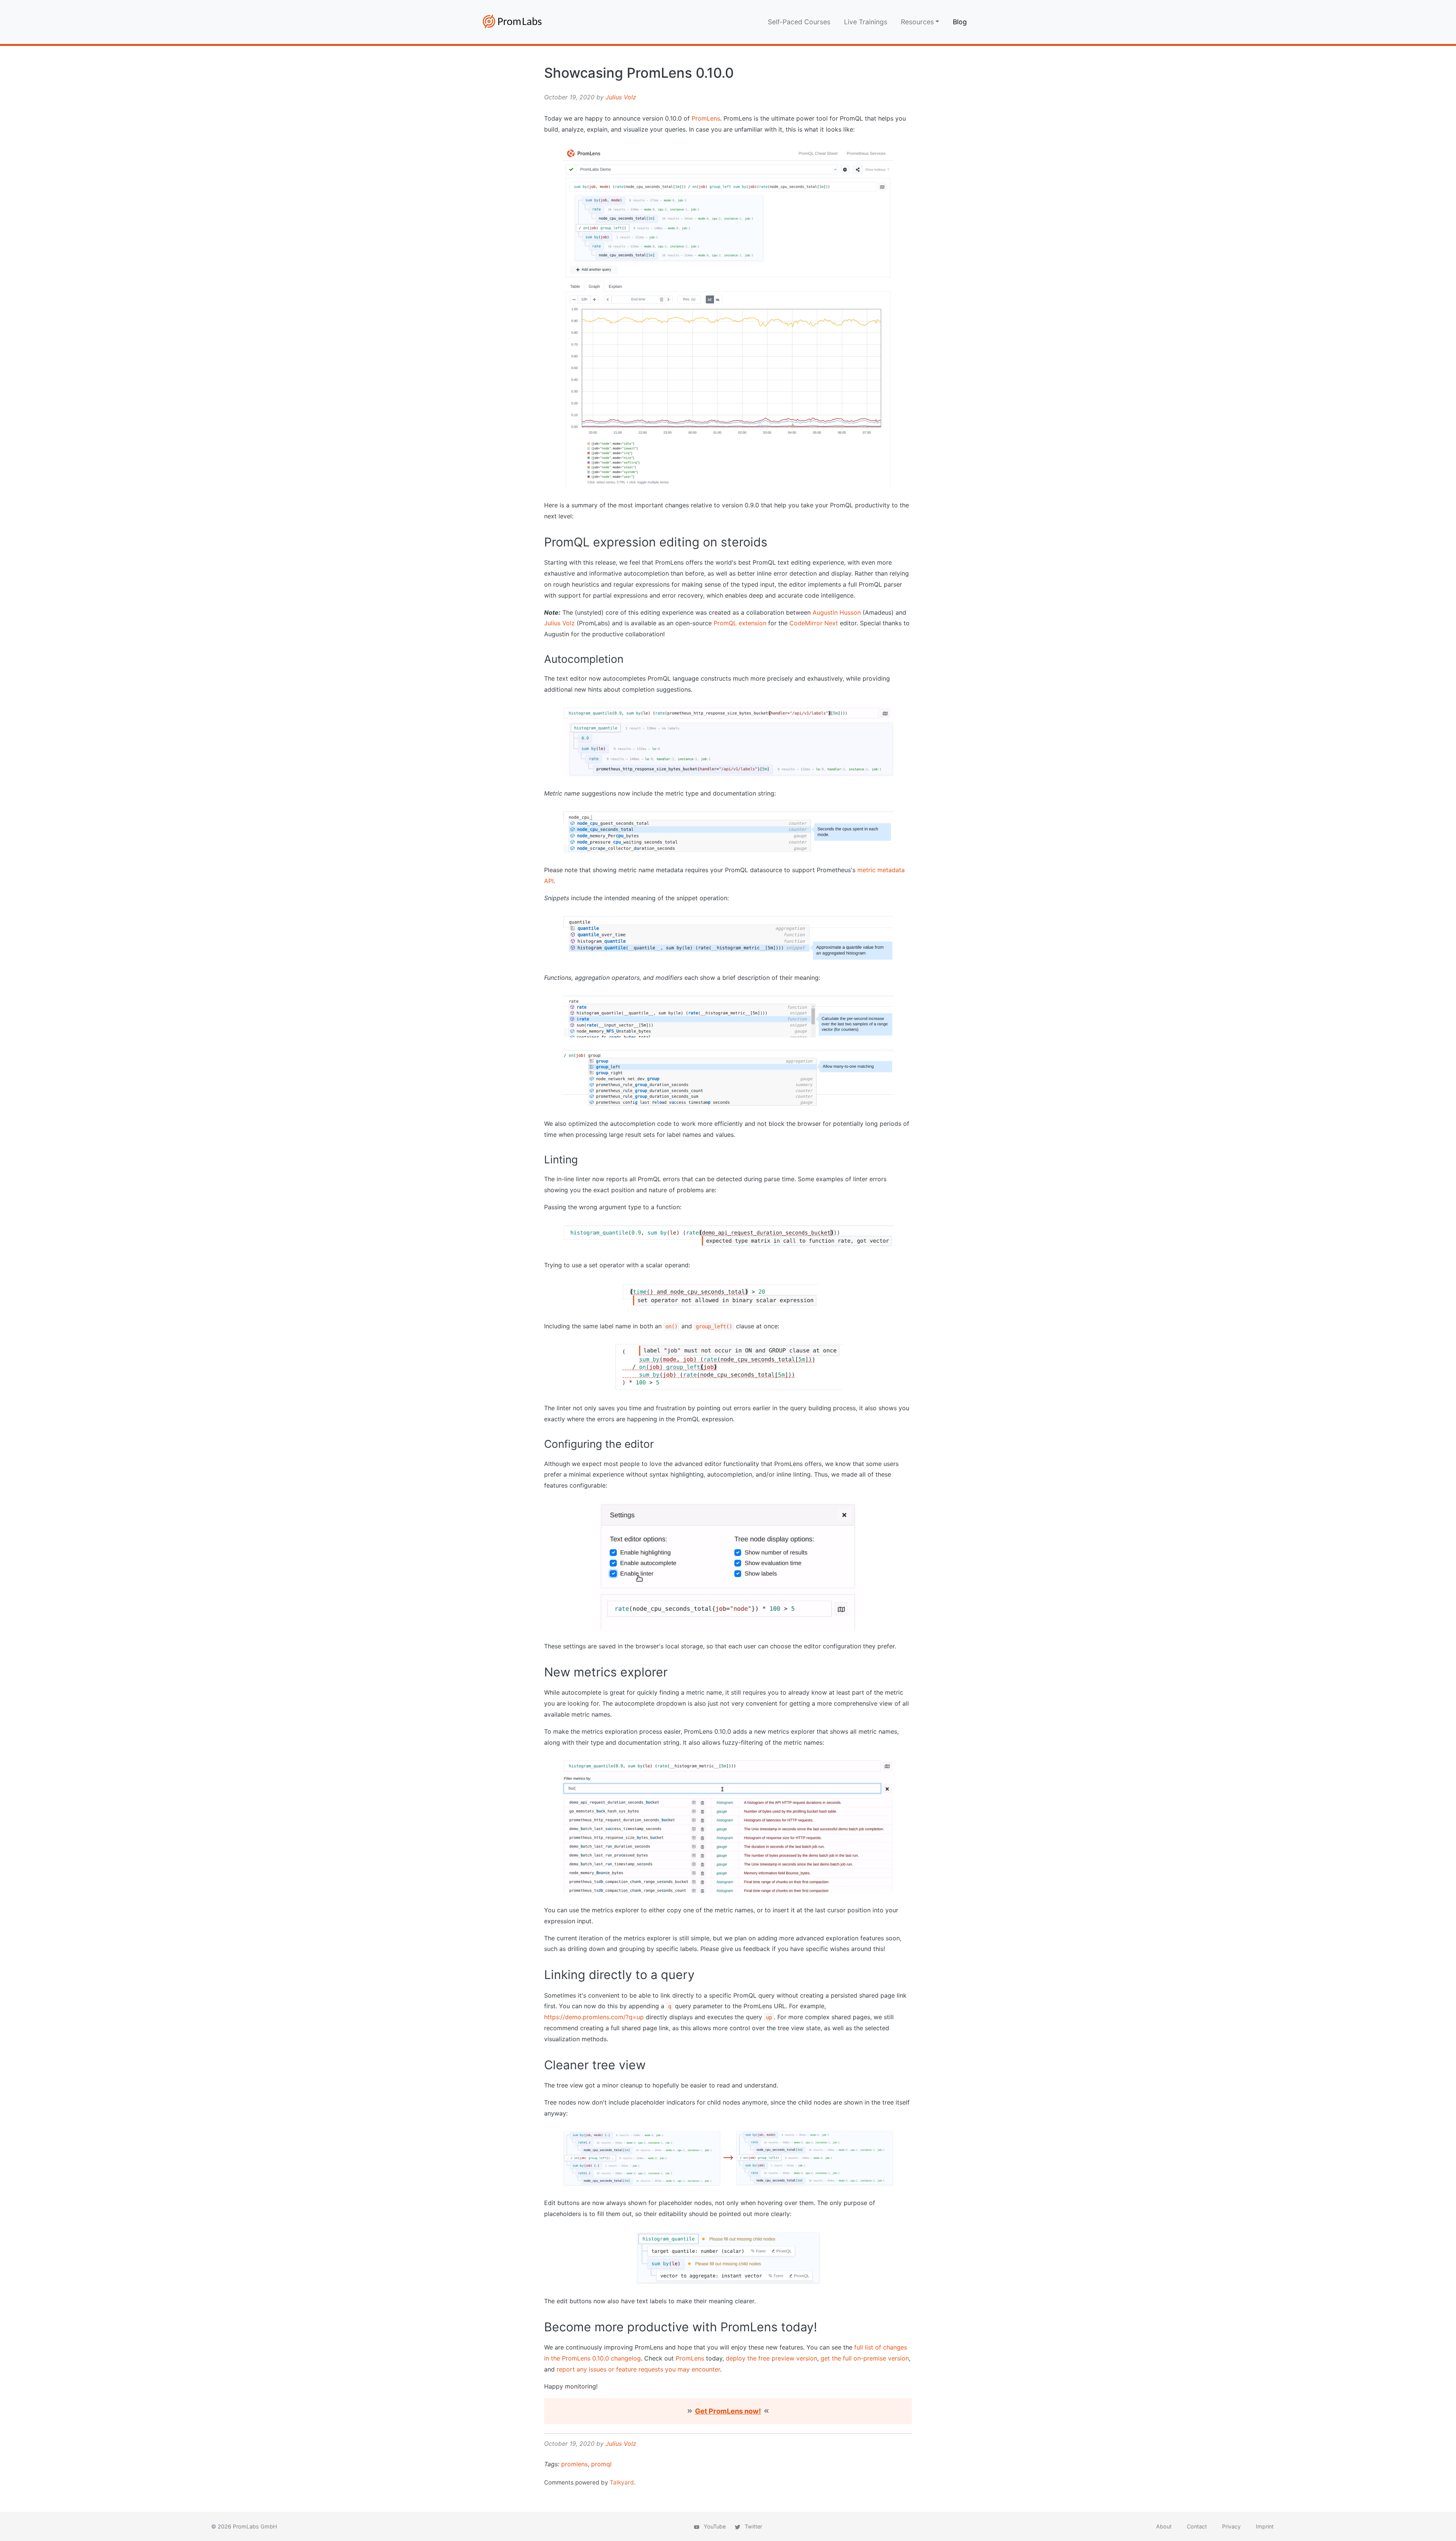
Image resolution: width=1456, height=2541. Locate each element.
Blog (960, 22)
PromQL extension (740, 623)
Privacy (1231, 2526)
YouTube (714, 2526)
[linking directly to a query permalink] (540, 1975)
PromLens (706, 118)
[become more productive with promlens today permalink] (540, 2327)
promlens (574, 2464)
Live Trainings (866, 22)
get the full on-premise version (865, 2358)
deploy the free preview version (771, 2358)
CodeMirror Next (814, 623)
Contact (1197, 2526)
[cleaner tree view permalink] (540, 2065)
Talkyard (622, 2482)
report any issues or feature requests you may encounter (638, 2369)
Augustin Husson (837, 612)
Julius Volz (621, 97)
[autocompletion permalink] (540, 659)
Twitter (753, 2526)
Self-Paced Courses (799, 22)
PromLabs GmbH (255, 2526)
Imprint (1265, 2526)
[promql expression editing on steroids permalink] (540, 542)
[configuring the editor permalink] (540, 1444)
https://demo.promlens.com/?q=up (594, 2017)
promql (601, 2464)
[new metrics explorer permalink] (540, 1672)
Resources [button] (917, 22)
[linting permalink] (540, 1160)
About (1164, 2526)
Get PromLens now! (728, 2411)
